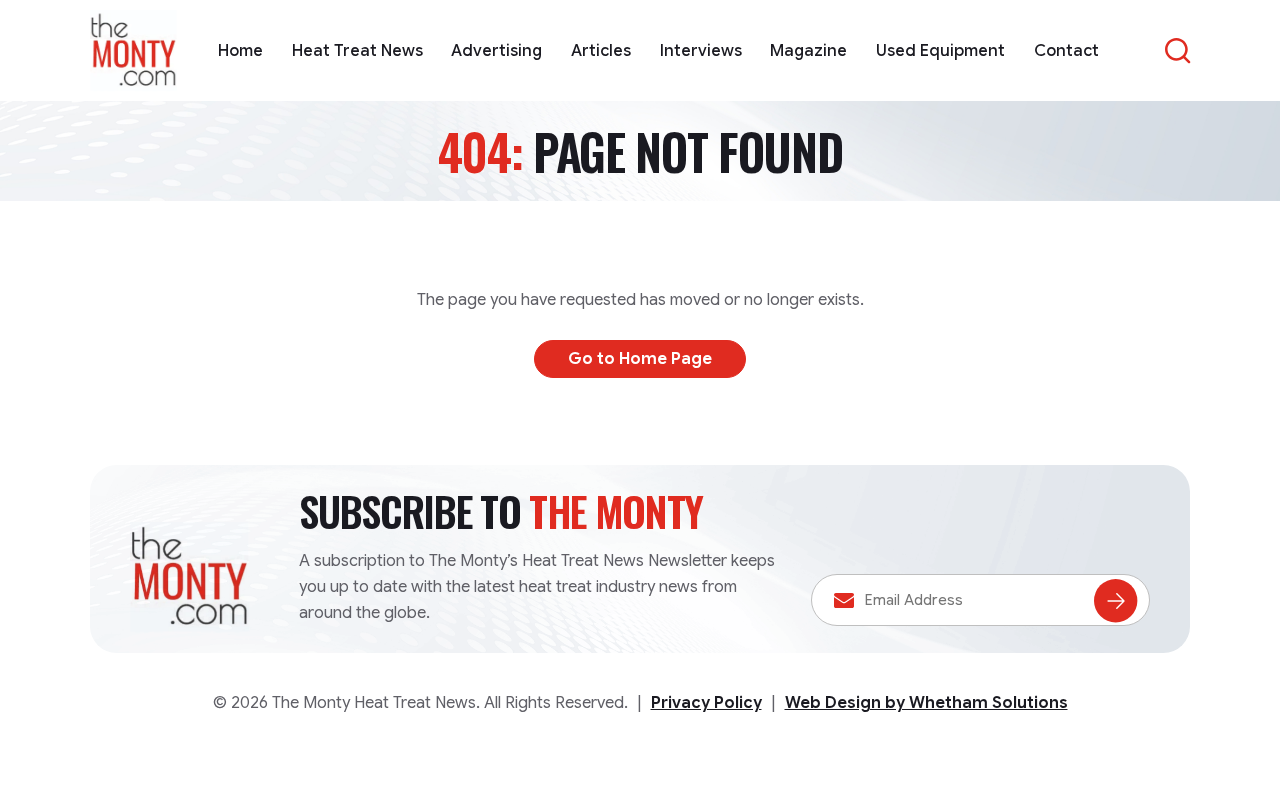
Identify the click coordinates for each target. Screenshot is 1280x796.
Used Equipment (940, 51)
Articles (601, 51)
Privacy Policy (706, 703)
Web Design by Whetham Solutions (926, 703)
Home (240, 51)
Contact (1066, 51)
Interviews (701, 51)
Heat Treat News (357, 51)
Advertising (496, 51)
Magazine (808, 51)
